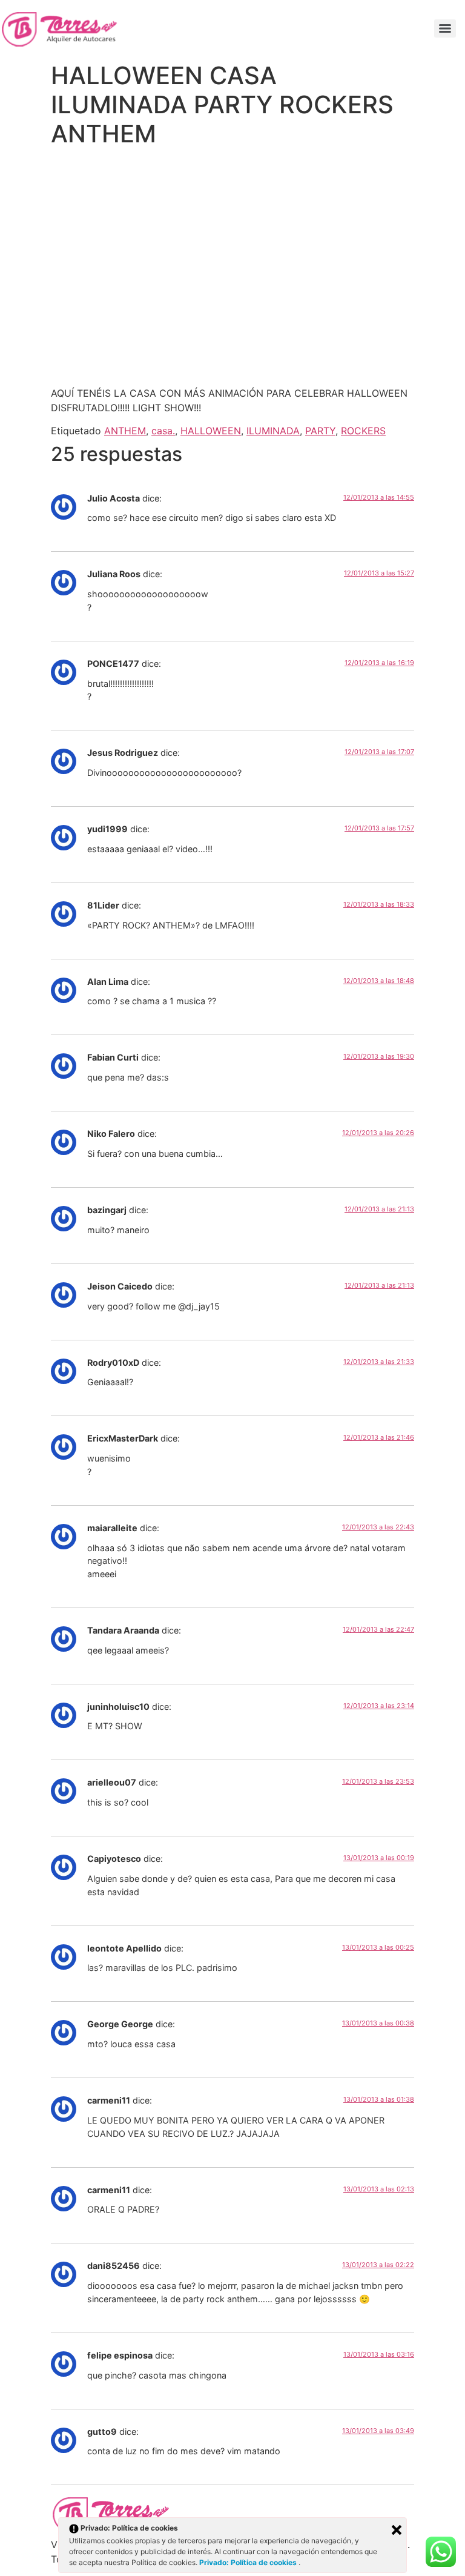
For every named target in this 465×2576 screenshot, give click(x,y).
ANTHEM (125, 431)
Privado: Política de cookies (249, 2562)
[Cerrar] (397, 2530)
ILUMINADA (273, 431)
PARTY (320, 431)
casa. (163, 431)
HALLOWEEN (211, 431)
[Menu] (445, 28)
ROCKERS (363, 431)
